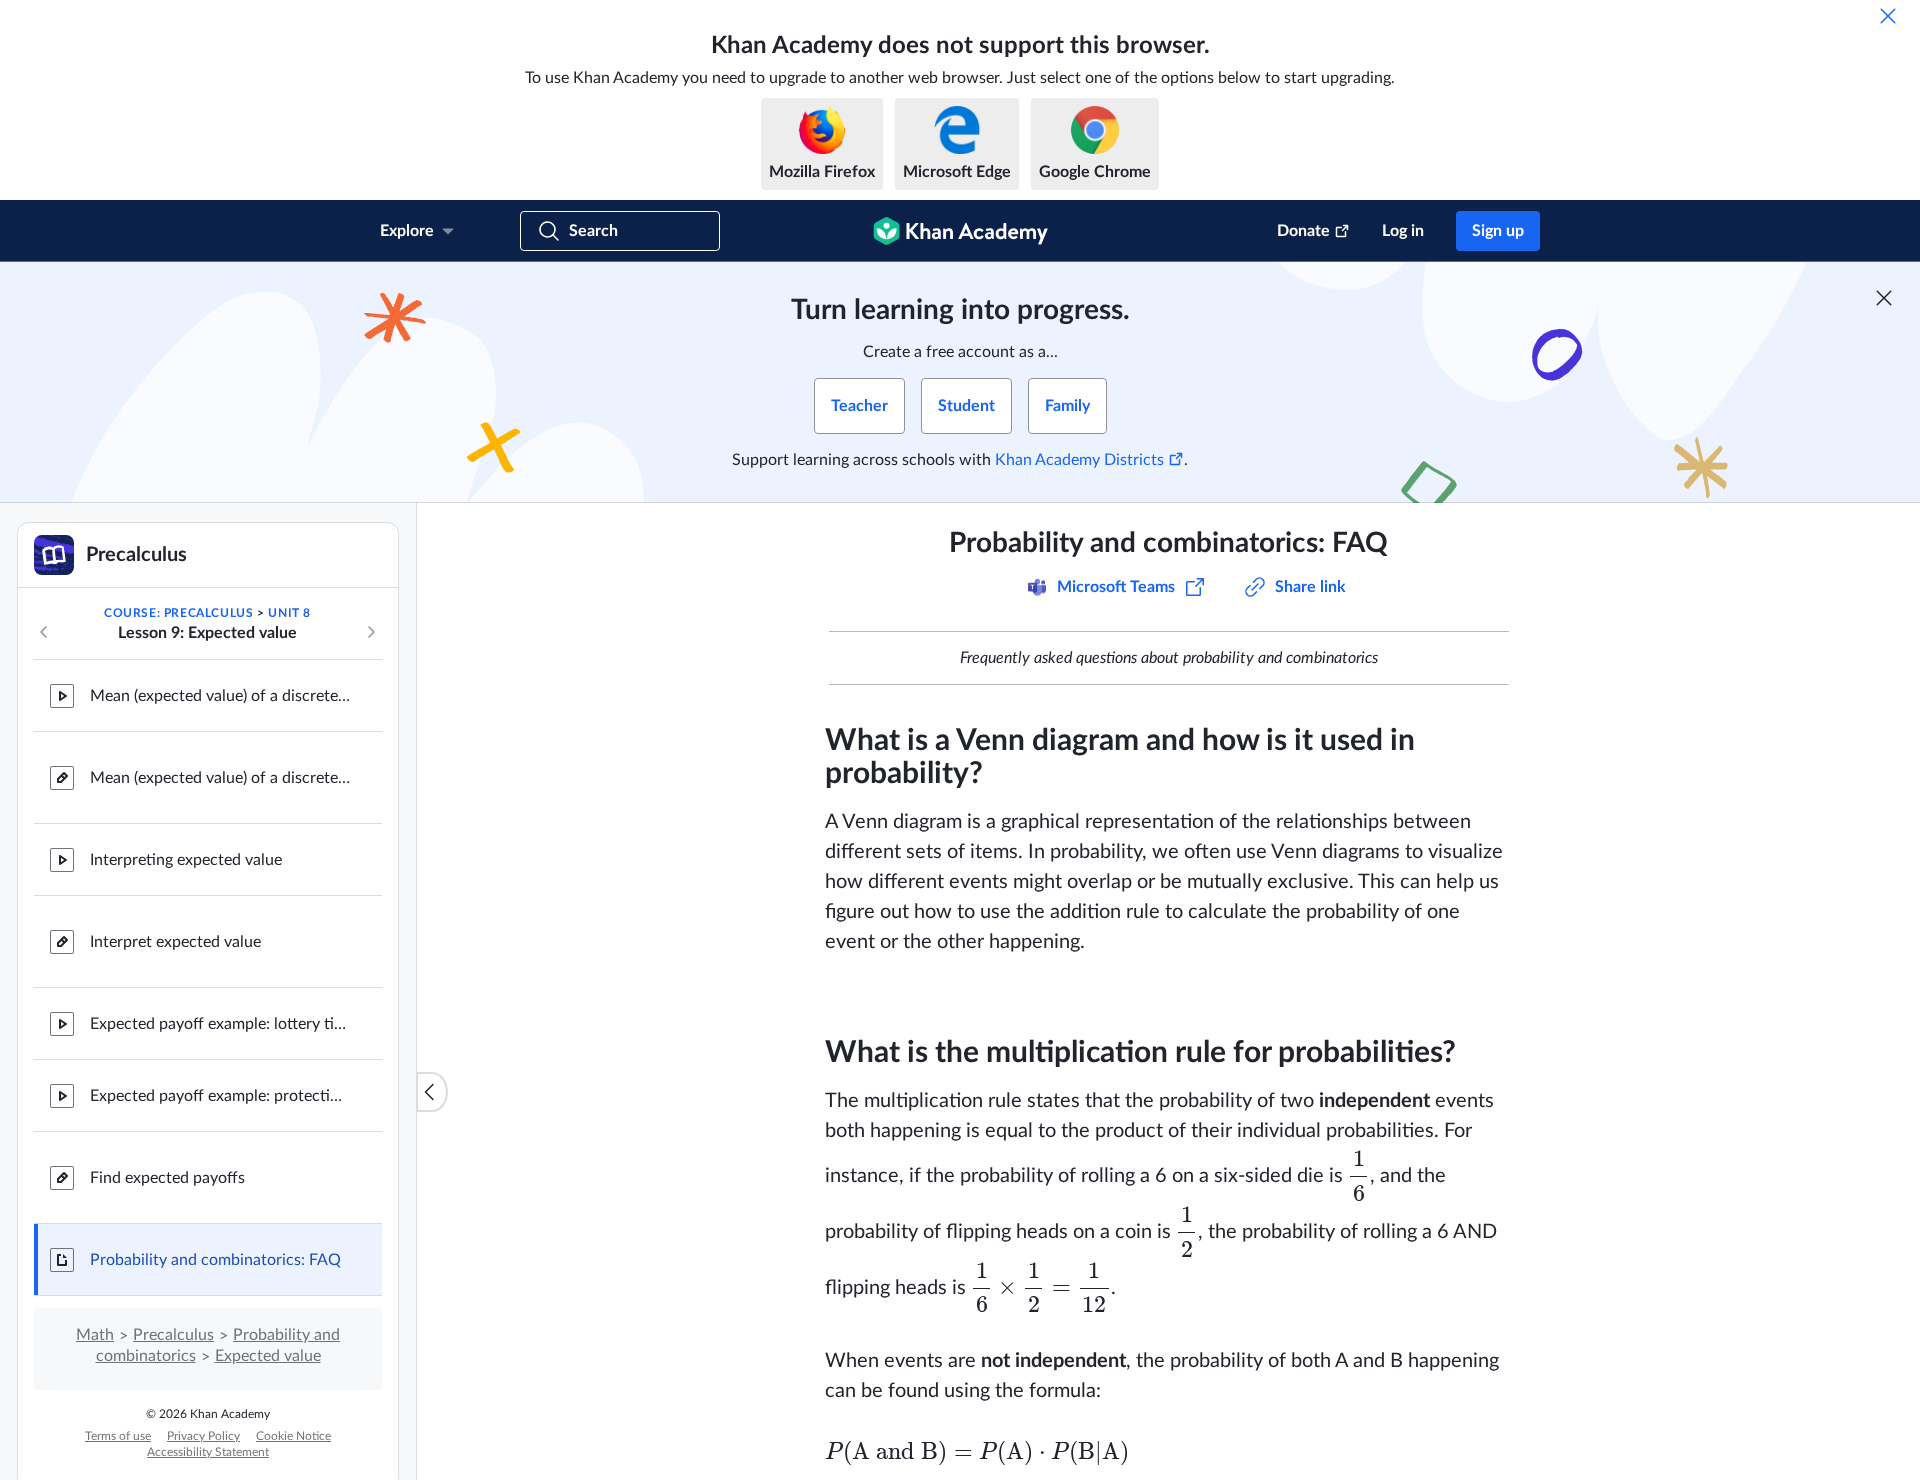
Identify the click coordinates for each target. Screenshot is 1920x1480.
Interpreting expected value (186, 860)
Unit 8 (289, 613)
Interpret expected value (175, 942)
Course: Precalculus (178, 613)
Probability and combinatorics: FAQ (215, 1260)
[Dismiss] (1888, 16)
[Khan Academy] (960, 231)
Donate (1303, 231)
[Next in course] (371, 632)
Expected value (268, 1356)
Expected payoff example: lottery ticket (220, 1024)
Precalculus (173, 1335)
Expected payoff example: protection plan (220, 1096)
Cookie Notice (293, 1436)
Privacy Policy (203, 1436)
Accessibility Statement (208, 1452)
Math (95, 1335)
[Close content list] (432, 1092)
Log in (1403, 231)
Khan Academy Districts (1079, 460)
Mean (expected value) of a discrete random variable (220, 696)
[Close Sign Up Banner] (1884, 298)
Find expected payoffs (167, 1178)
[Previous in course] (44, 632)
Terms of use (118, 1436)
